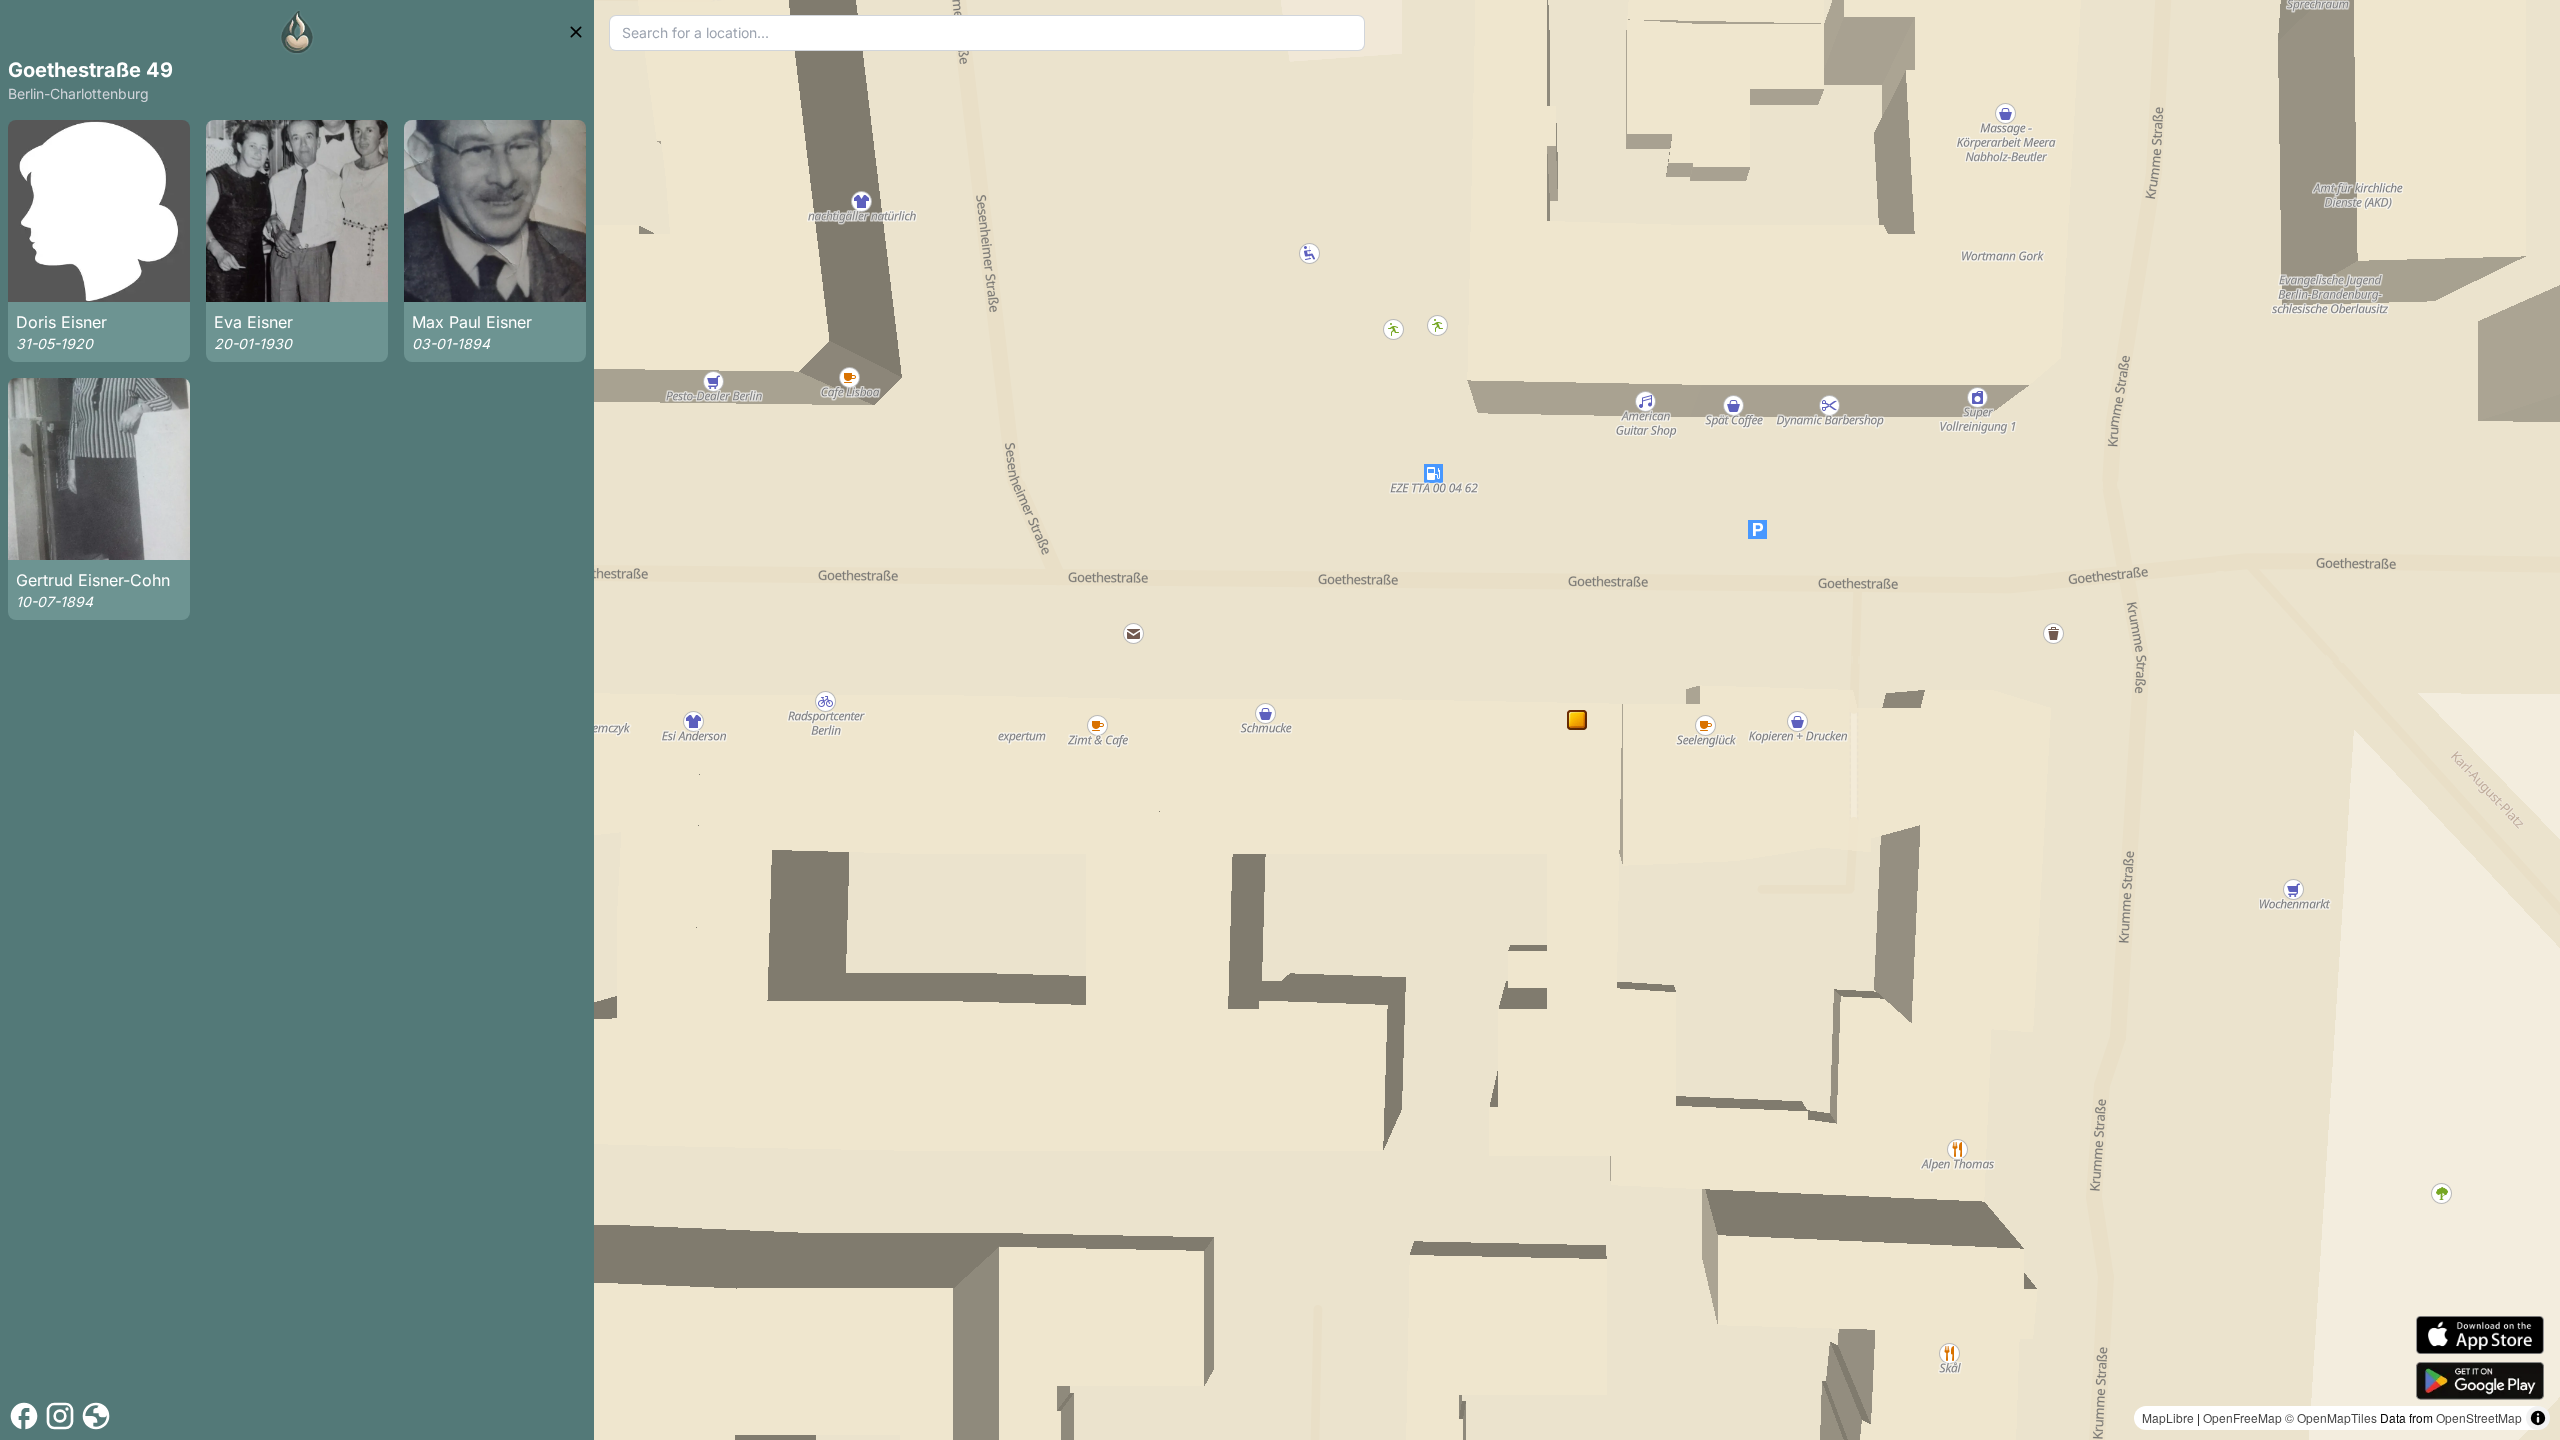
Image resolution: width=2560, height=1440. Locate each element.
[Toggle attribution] (2538, 1418)
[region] (1577, 720)
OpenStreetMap (2479, 1417)
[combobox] (987, 33)
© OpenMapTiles (2331, 1417)
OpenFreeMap (2242, 1417)
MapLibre (2168, 1417)
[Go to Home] (297, 32)
